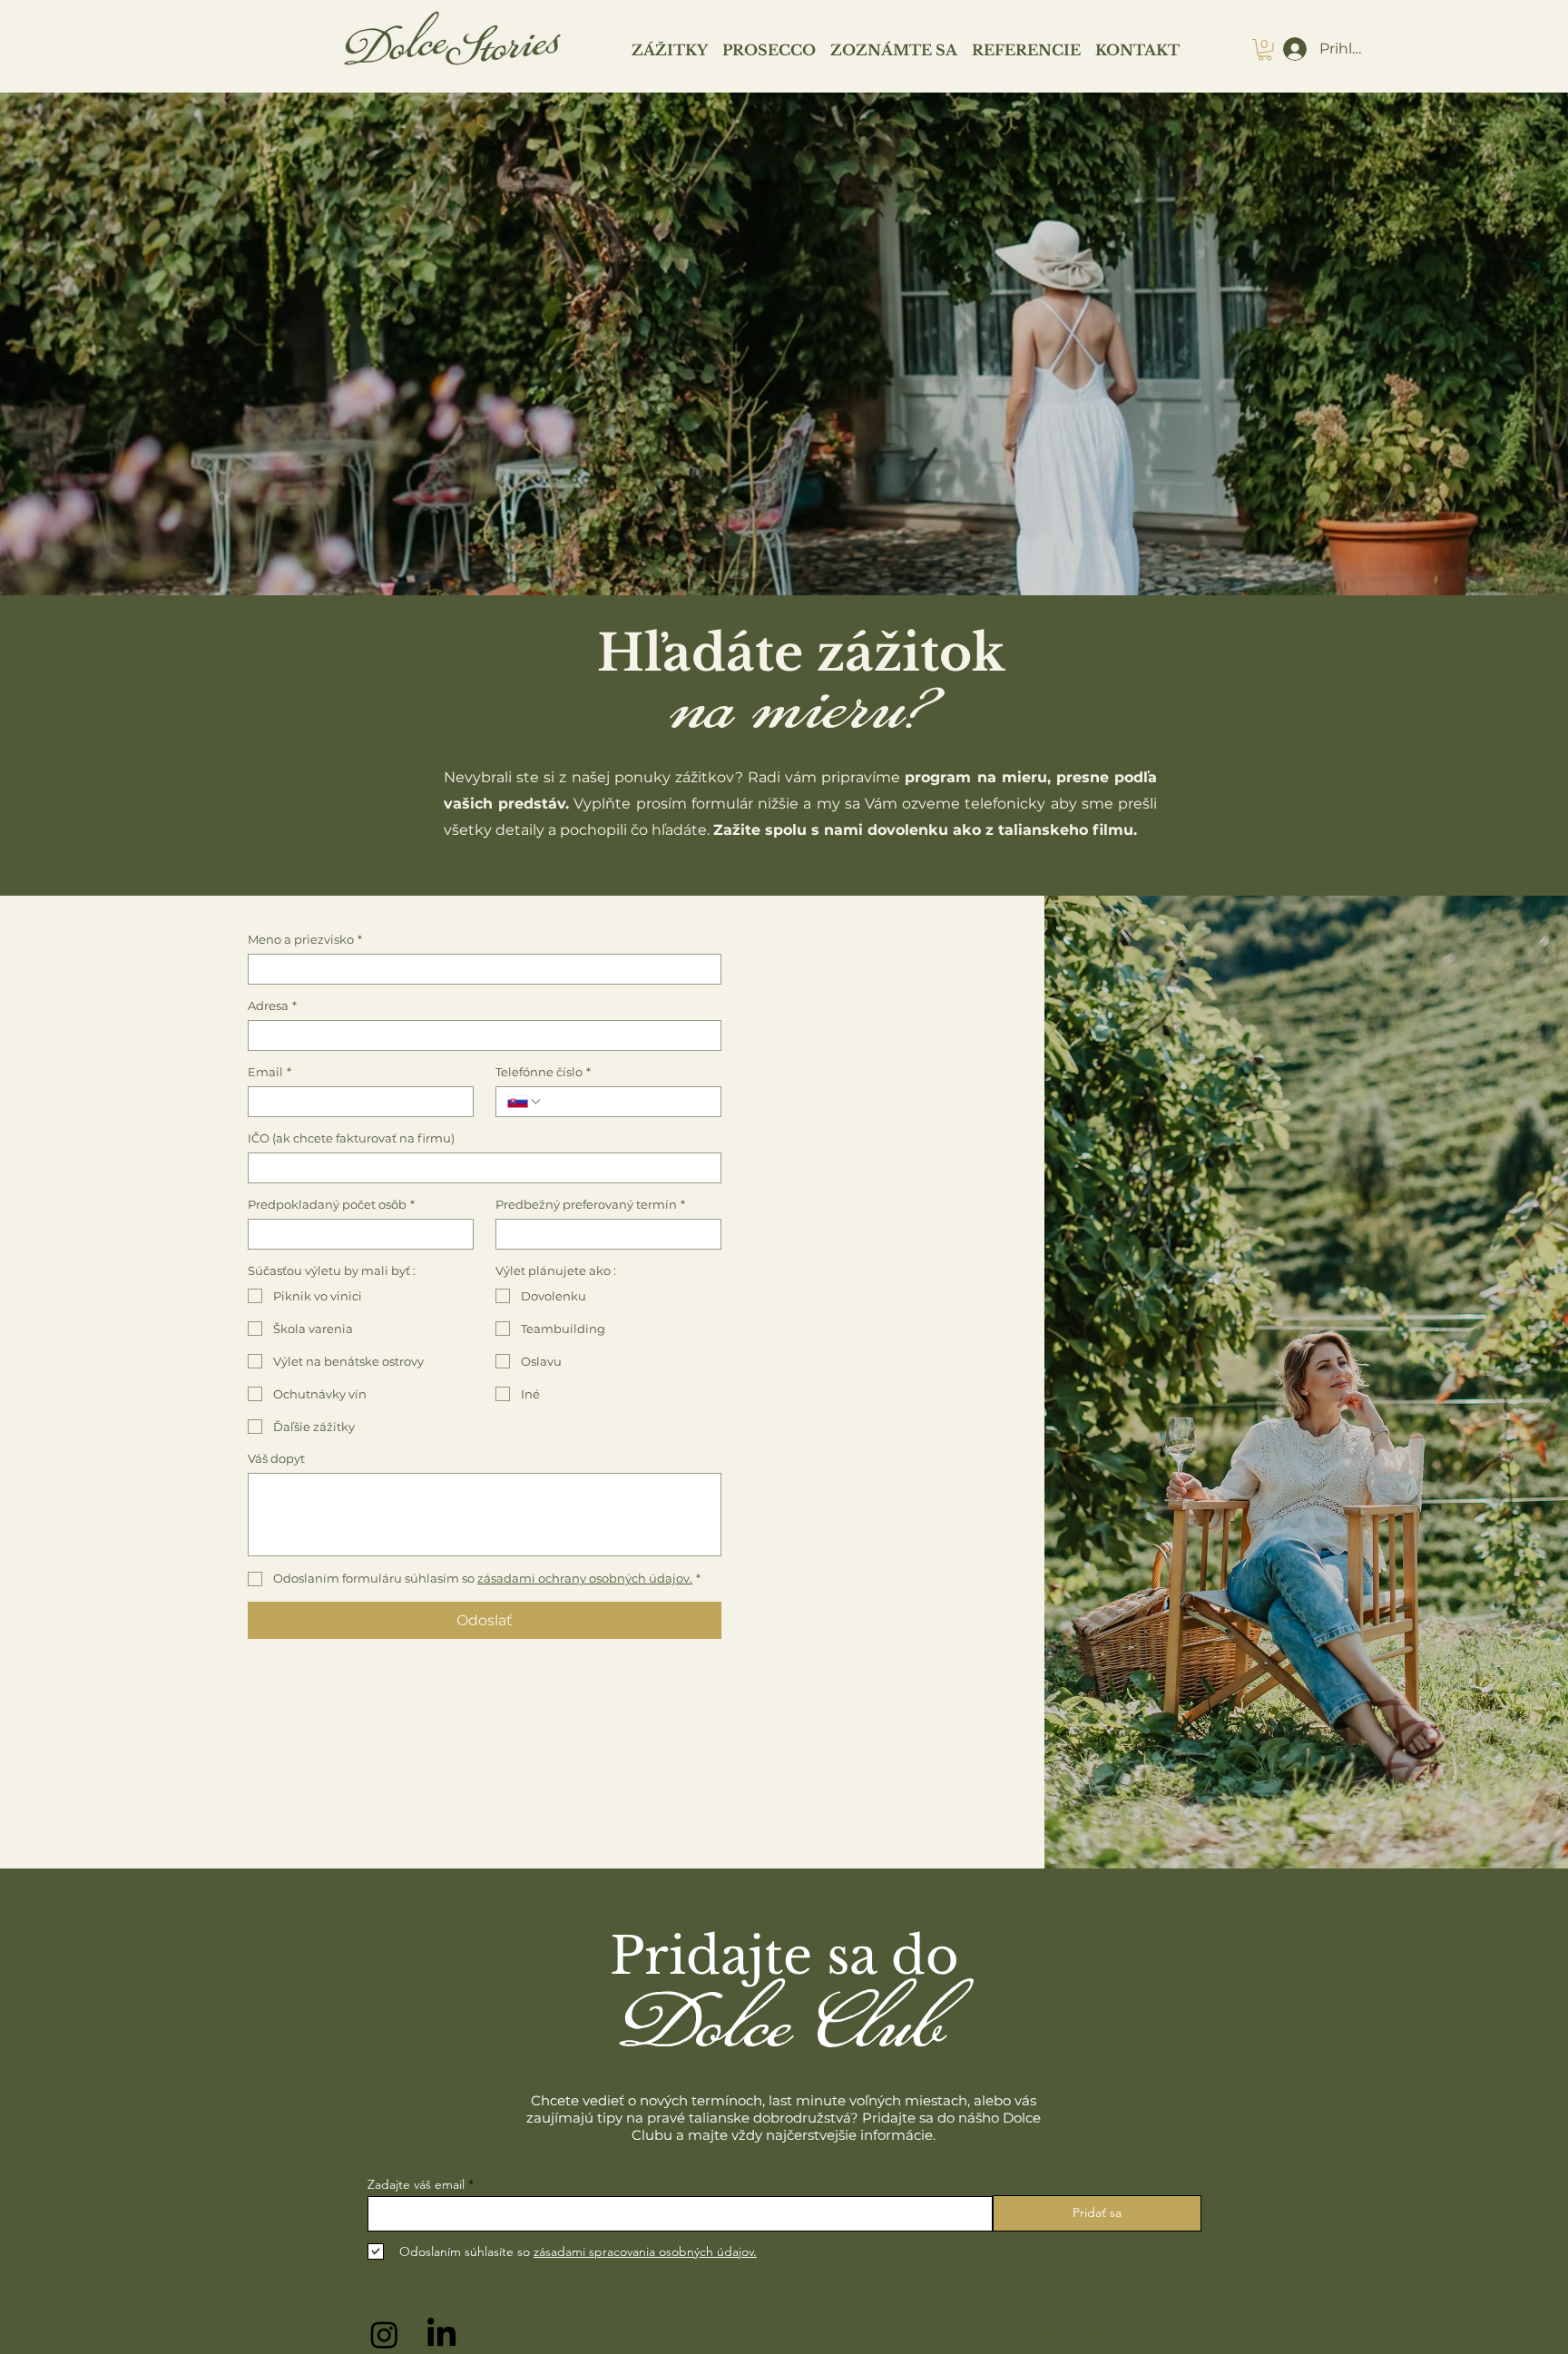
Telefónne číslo (543, 1072)
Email (269, 1072)
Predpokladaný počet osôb (331, 1204)
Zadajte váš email (416, 2184)
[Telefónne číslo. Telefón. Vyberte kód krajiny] (524, 1102)
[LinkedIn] (441, 2334)
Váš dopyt (276, 1458)
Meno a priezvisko (305, 939)
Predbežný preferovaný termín (590, 1204)
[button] (1265, 50)
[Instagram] (384, 2334)
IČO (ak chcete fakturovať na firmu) (351, 1138)
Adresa (272, 1005)
